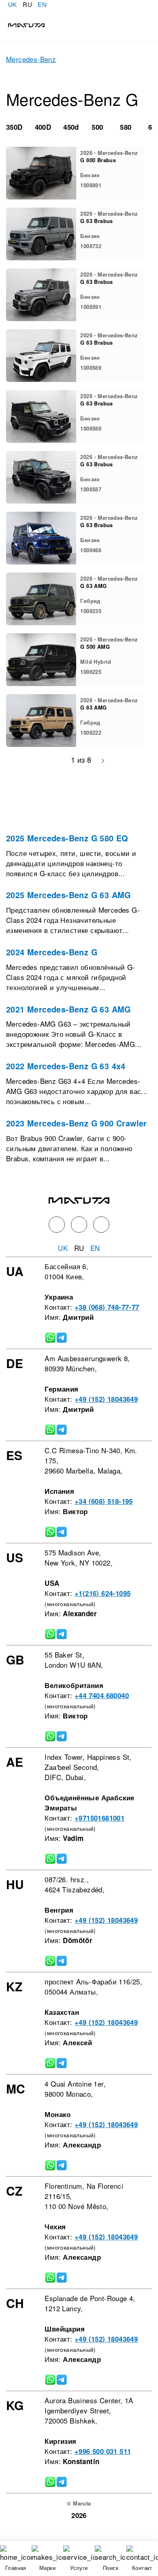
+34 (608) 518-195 (104, 1501)
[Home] (22, 24)
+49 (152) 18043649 (106, 1399)
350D (14, 127)
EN (42, 4)
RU (27, 4)
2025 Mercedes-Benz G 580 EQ (67, 838)
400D (43, 127)
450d (71, 127)
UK (13, 4)
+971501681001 (99, 1818)
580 (126, 127)
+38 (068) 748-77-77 (107, 1307)
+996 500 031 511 (103, 2451)
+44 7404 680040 (102, 1695)
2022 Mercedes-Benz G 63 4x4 (66, 1066)
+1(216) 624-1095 (102, 1593)
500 (97, 127)
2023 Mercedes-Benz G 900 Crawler (77, 1123)
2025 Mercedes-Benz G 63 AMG (68, 895)
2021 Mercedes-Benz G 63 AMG (68, 1009)
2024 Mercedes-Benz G (52, 952)
